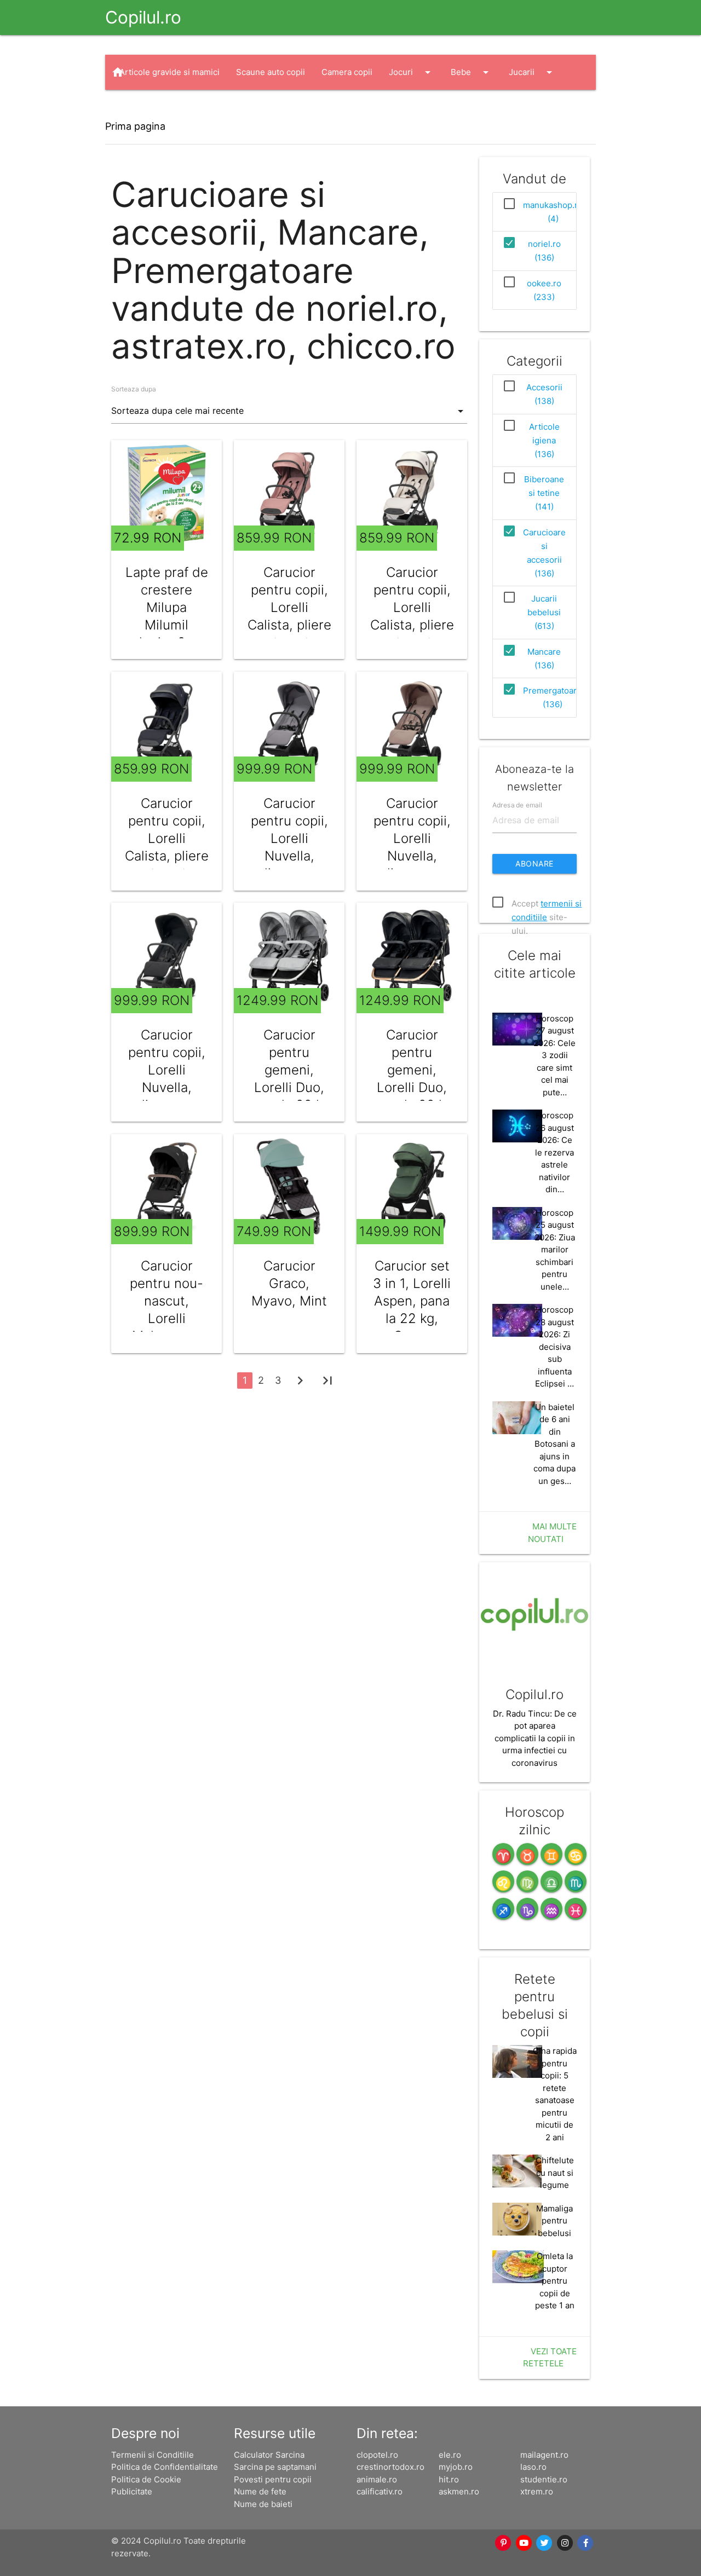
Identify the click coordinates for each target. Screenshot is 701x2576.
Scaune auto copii (271, 72)
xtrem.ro (537, 2491)
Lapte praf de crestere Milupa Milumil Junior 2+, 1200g (167, 616)
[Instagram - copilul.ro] (565, 2543)
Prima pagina (135, 126)
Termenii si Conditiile (153, 2455)
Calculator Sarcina (269, 2455)
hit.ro (449, 2479)
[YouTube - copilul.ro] (524, 2543)
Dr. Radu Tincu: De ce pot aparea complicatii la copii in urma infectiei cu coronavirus (535, 1738)
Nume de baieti (263, 2504)
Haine (141, 107)
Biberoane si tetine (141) (544, 493)
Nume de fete (260, 2491)
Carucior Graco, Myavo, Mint (289, 1283)
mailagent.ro (544, 2455)
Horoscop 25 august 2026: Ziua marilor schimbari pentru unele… (555, 1250)
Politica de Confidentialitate (165, 2467)
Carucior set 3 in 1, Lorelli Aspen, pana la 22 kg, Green (412, 1301)
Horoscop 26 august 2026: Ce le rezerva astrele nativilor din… (555, 1152)
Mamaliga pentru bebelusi (555, 2221)
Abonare (535, 864)
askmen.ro (459, 2491)
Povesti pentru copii (273, 2479)
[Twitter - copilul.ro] (545, 2543)
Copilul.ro (143, 17)
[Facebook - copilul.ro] (586, 2543)
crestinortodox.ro (390, 2467)
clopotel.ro (377, 2455)
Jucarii (532, 72)
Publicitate (132, 2491)
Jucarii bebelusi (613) (544, 612)
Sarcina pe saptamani (275, 2467)
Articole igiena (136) (544, 440)
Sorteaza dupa (134, 389)
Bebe (472, 72)
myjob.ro (456, 2467)
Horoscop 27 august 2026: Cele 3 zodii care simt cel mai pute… (555, 1055)
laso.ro (533, 2467)
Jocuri (412, 72)
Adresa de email (517, 804)
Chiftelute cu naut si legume (555, 2173)
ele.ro (450, 2455)
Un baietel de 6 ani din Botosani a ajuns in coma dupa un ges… (555, 1444)
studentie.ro (544, 2479)
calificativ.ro (380, 2491)
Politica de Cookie (146, 2479)
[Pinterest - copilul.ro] (504, 2543)
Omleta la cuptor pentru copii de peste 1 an (555, 2281)
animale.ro (377, 2479)
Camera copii (347, 72)
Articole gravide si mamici (169, 72)
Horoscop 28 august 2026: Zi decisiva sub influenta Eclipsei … (555, 1347)
